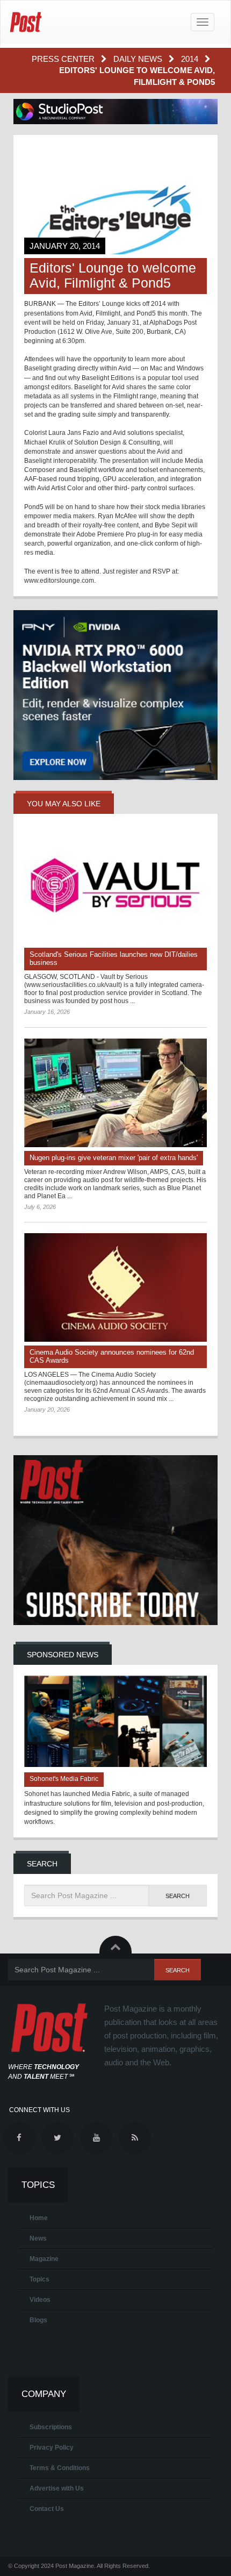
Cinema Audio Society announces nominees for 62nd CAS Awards (112, 1356)
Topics (39, 2279)
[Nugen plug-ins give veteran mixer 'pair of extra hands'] (115, 1093)
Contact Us (47, 2509)
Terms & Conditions (60, 2468)
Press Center (64, 59)
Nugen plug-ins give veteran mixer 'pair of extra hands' (114, 1158)
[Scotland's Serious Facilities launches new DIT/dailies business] (115, 890)
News (38, 2238)
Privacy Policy (52, 2448)
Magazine (44, 2259)
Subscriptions (51, 2427)
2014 (191, 59)
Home (39, 2218)
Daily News (139, 59)
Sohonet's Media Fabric (64, 1779)
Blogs (38, 2320)
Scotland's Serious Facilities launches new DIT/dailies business (114, 958)
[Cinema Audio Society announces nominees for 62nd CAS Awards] (115, 1287)
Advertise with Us (57, 2488)
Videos (40, 2300)
